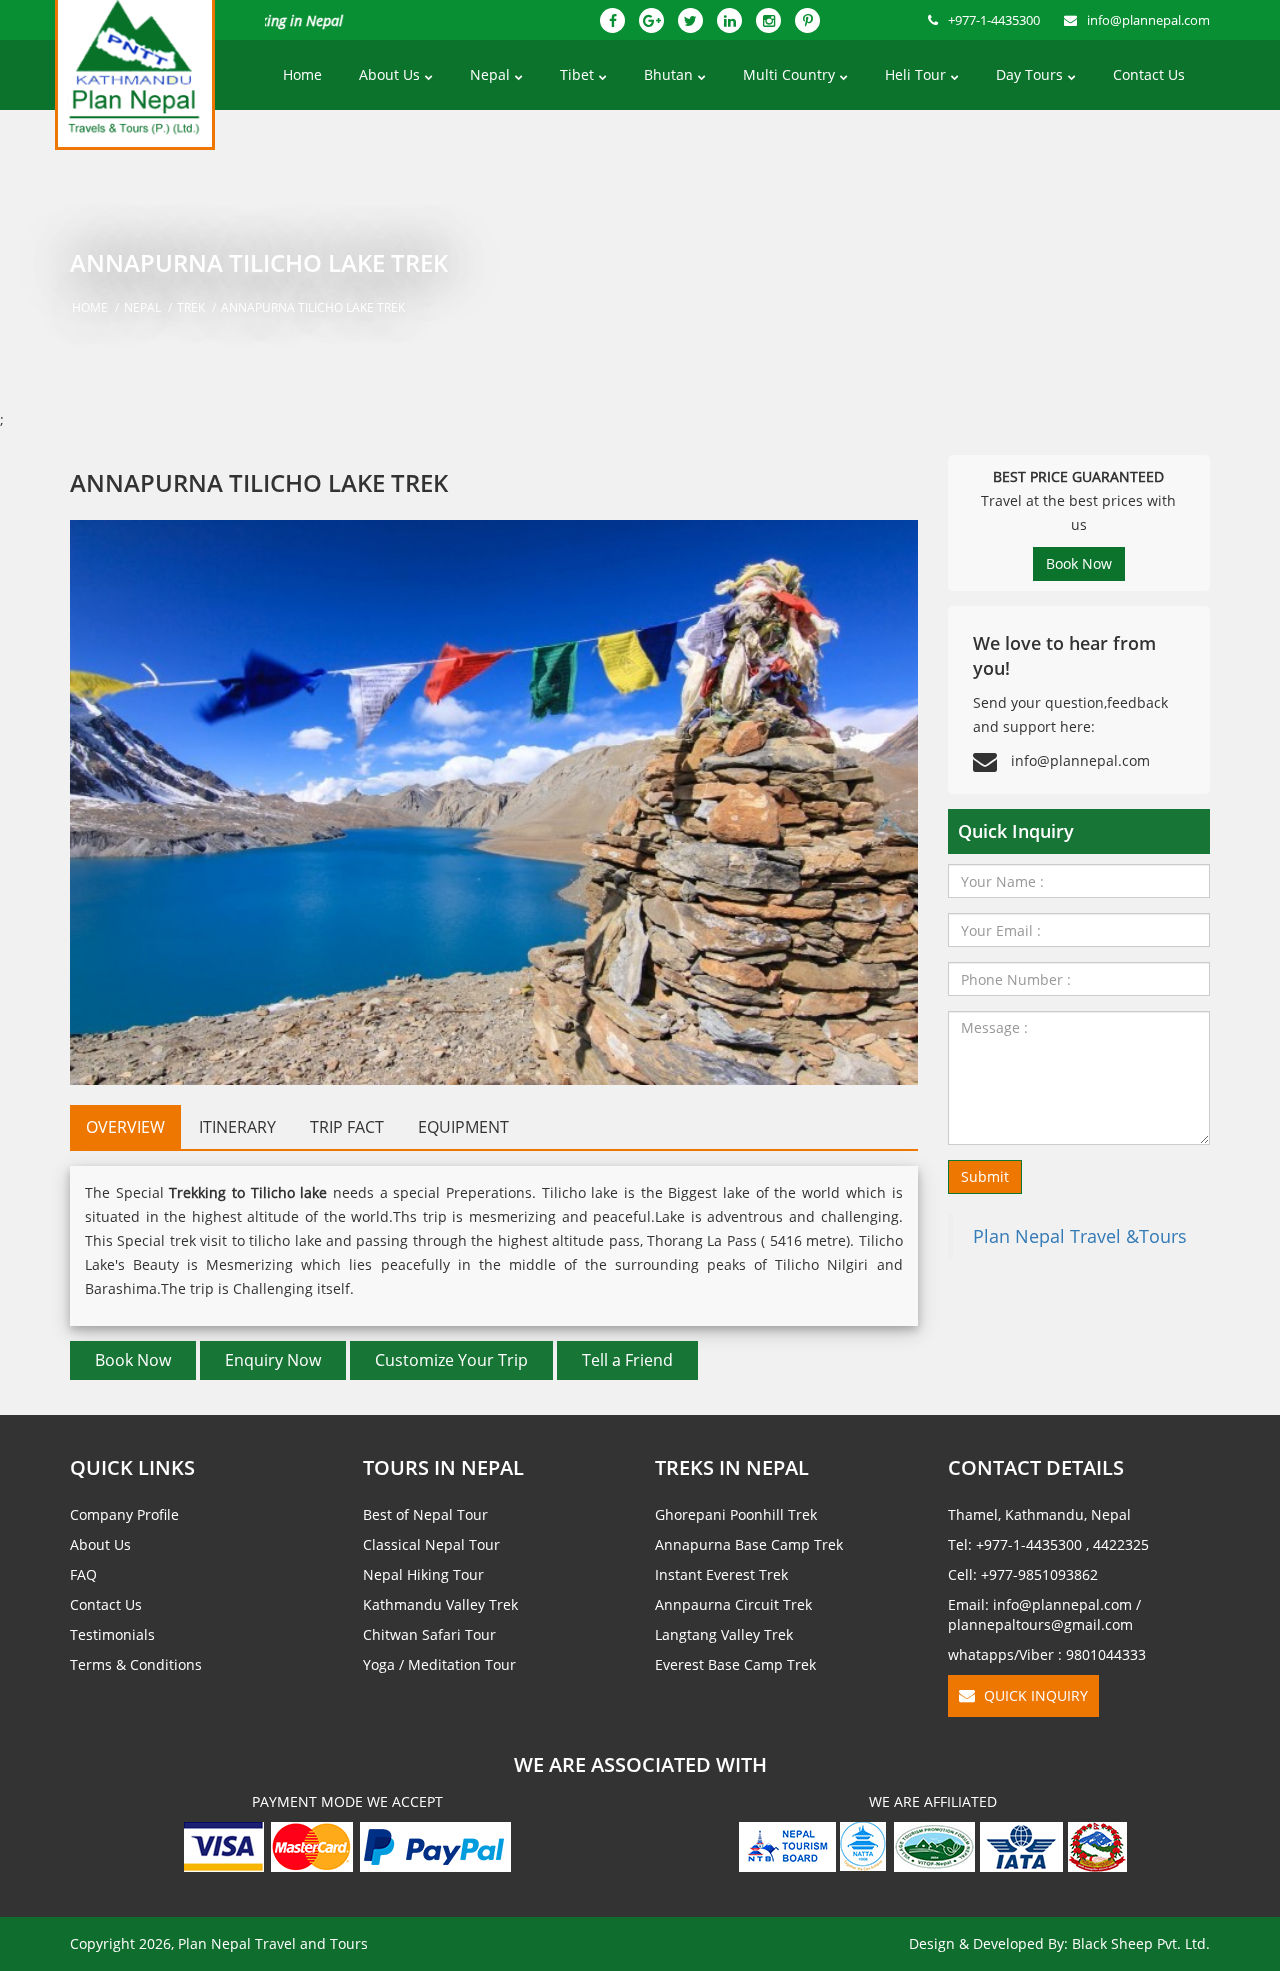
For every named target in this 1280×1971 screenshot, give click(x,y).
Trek (191, 307)
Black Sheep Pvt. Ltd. (1141, 1943)
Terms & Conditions (136, 1664)
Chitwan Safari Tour (429, 1634)
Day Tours (1029, 74)
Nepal (490, 74)
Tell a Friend (627, 1360)
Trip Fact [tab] (347, 1127)
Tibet (577, 74)
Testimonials (112, 1634)
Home (302, 74)
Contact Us (1149, 74)
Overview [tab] (125, 1127)
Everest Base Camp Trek (735, 1664)
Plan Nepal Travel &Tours (1080, 1236)
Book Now (133, 1360)
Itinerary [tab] (237, 1127)
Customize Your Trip (451, 1360)
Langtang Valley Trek (724, 1634)
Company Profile (124, 1514)
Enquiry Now (273, 1360)
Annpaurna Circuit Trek (733, 1604)
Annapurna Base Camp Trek (749, 1544)
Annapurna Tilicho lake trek (313, 307)
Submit (985, 1176)
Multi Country (789, 74)
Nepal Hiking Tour (423, 1574)
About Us (389, 74)
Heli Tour (915, 74)
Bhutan (668, 74)
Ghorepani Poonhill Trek (736, 1514)
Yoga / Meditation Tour (439, 1664)
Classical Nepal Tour (431, 1544)
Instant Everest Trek (721, 1574)
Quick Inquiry (1034, 1695)
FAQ (83, 1574)
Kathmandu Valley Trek (440, 1604)
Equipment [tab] (463, 1127)
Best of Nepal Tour (425, 1514)
